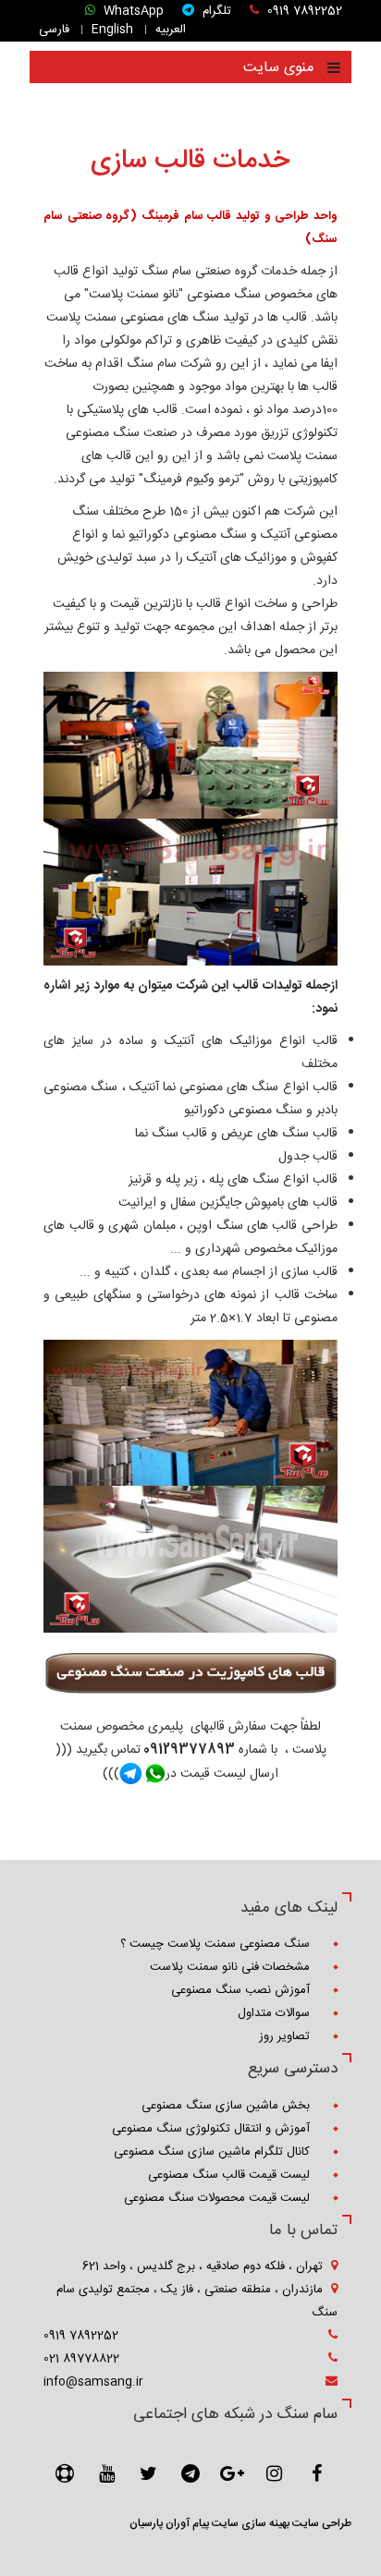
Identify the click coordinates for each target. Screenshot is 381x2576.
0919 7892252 (303, 12)
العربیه (172, 30)
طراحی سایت (320, 2523)
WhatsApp (132, 12)
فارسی (56, 30)
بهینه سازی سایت (249, 2523)
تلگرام (215, 12)
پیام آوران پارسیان (169, 2523)
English (114, 30)
